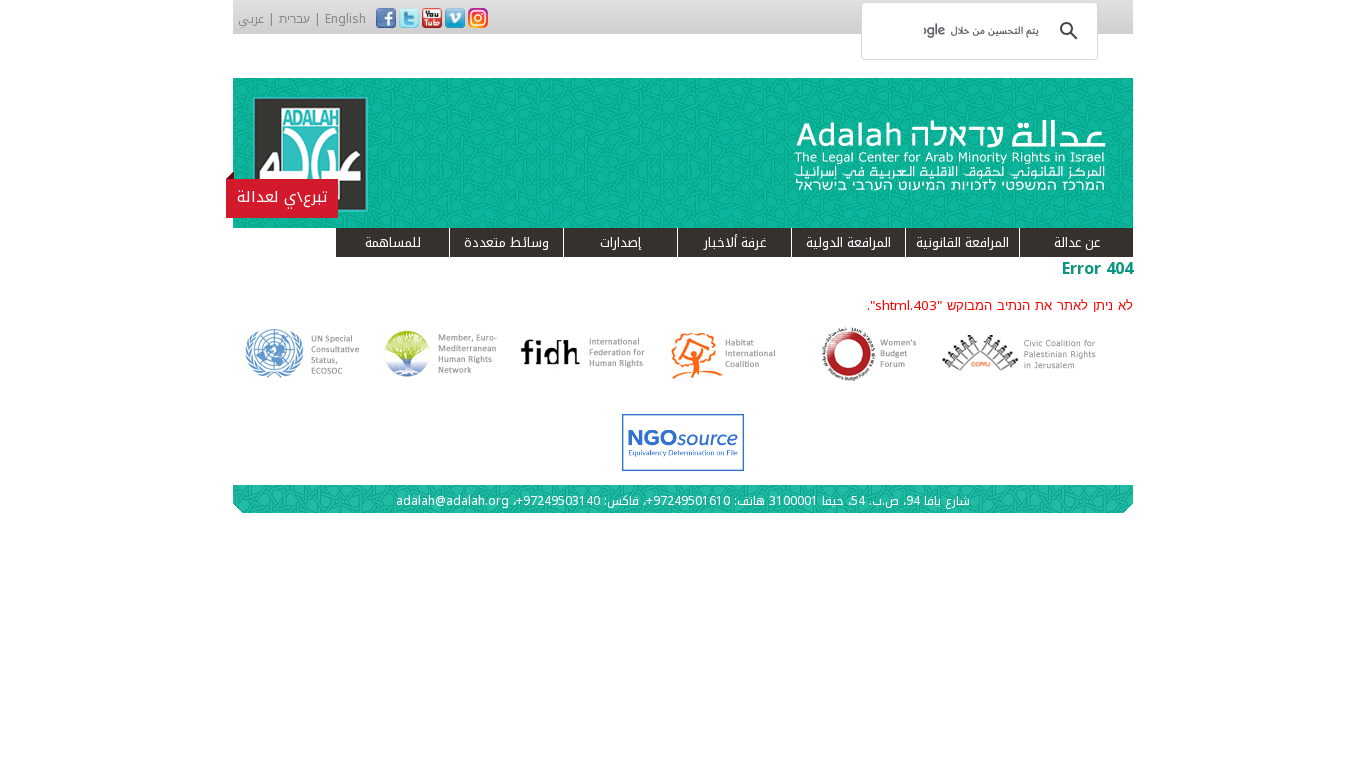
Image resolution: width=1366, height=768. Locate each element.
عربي (251, 19)
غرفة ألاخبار (735, 242)
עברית (294, 19)
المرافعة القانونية (962, 242)
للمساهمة (393, 242)
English (345, 19)
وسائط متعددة (506, 242)
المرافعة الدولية (848, 242)
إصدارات (620, 242)
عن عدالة (1077, 242)
